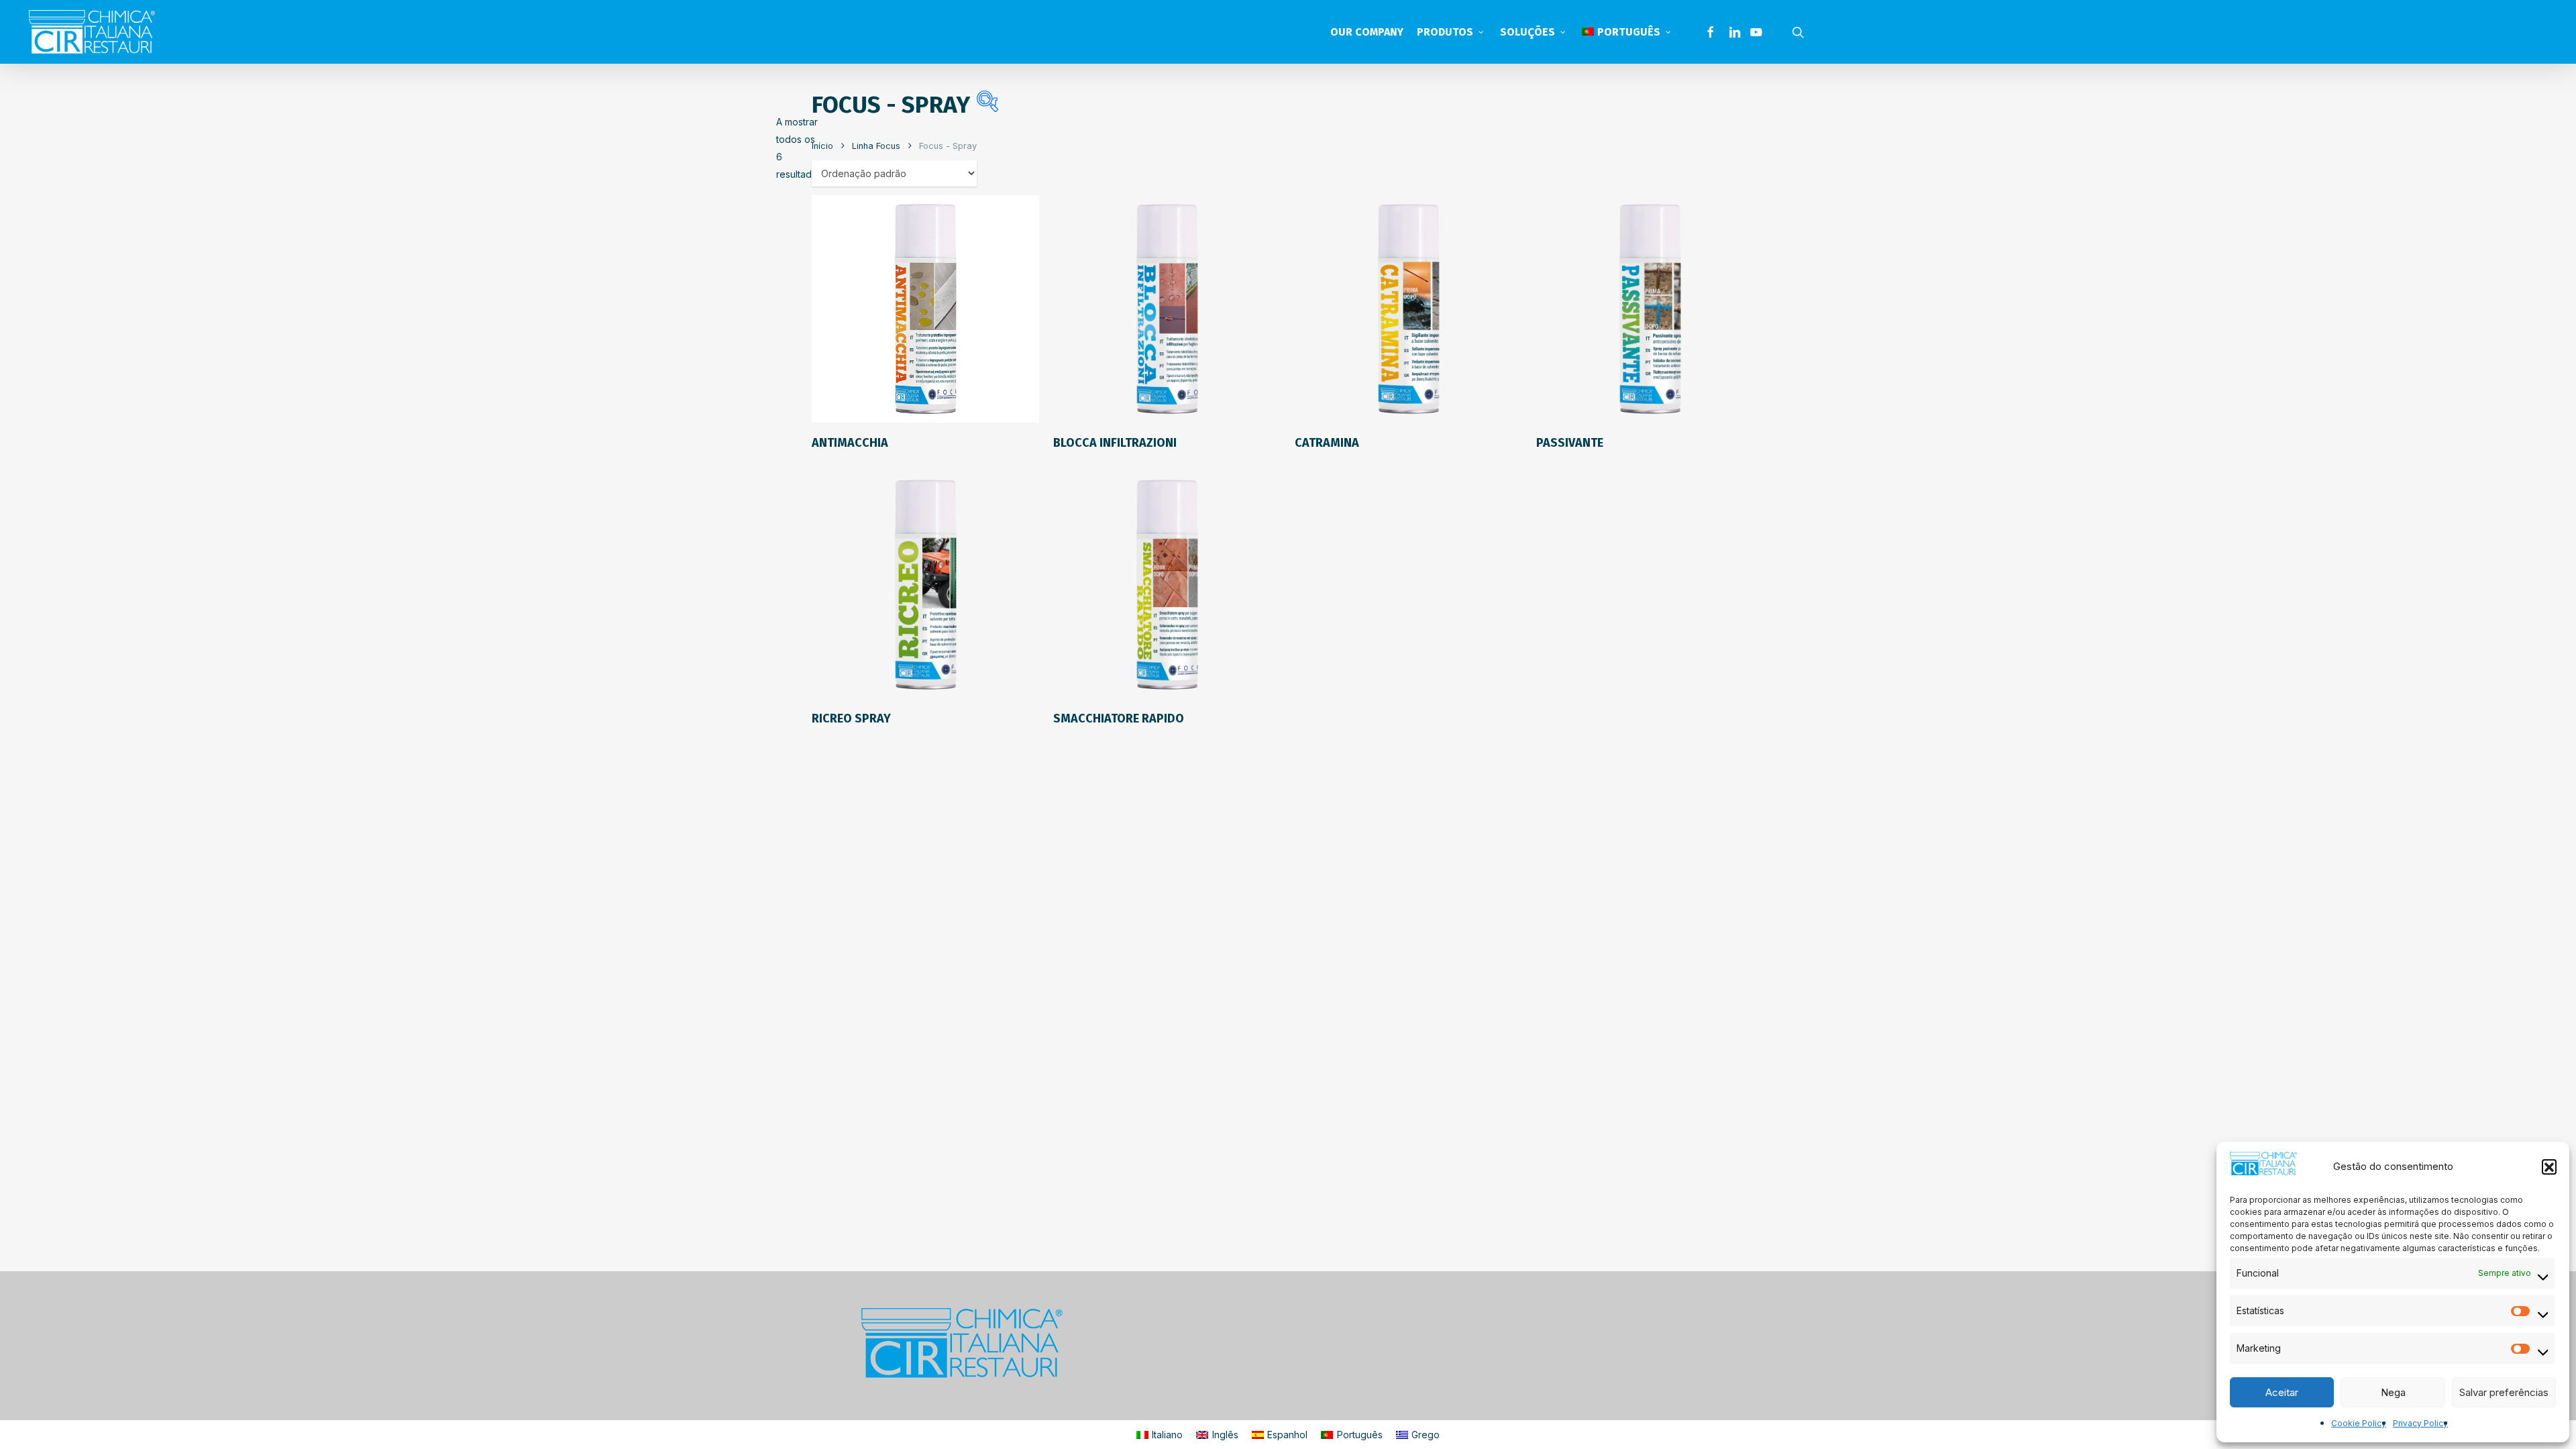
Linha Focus (876, 146)
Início (822, 146)
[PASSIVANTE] (1650, 309)
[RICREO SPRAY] (925, 585)
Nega (2393, 1392)
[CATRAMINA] (1408, 309)
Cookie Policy (2359, 1423)
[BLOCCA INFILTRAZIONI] (1167, 309)
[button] (2549, 1167)
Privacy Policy (2420, 1423)
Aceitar (2282, 1392)
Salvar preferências (2504, 1392)
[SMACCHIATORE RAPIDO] (1167, 585)
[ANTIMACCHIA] (925, 309)
